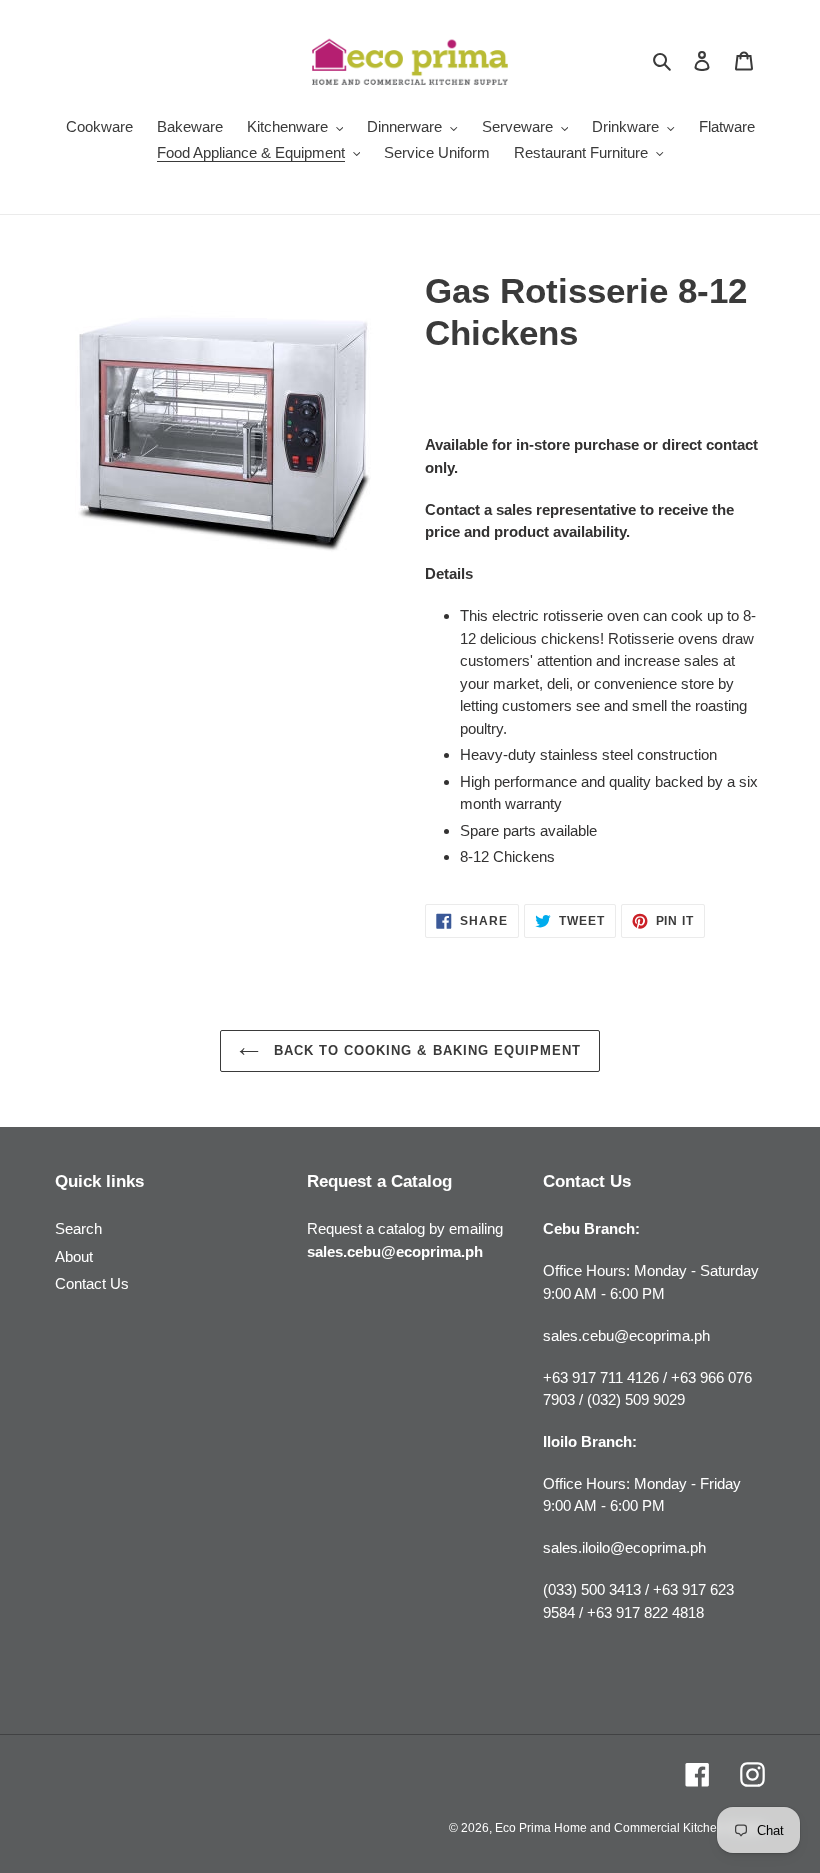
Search (78, 1228)
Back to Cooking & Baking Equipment (425, 1050)
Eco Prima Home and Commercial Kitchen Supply (630, 1828)
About (74, 1256)
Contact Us (92, 1283)
